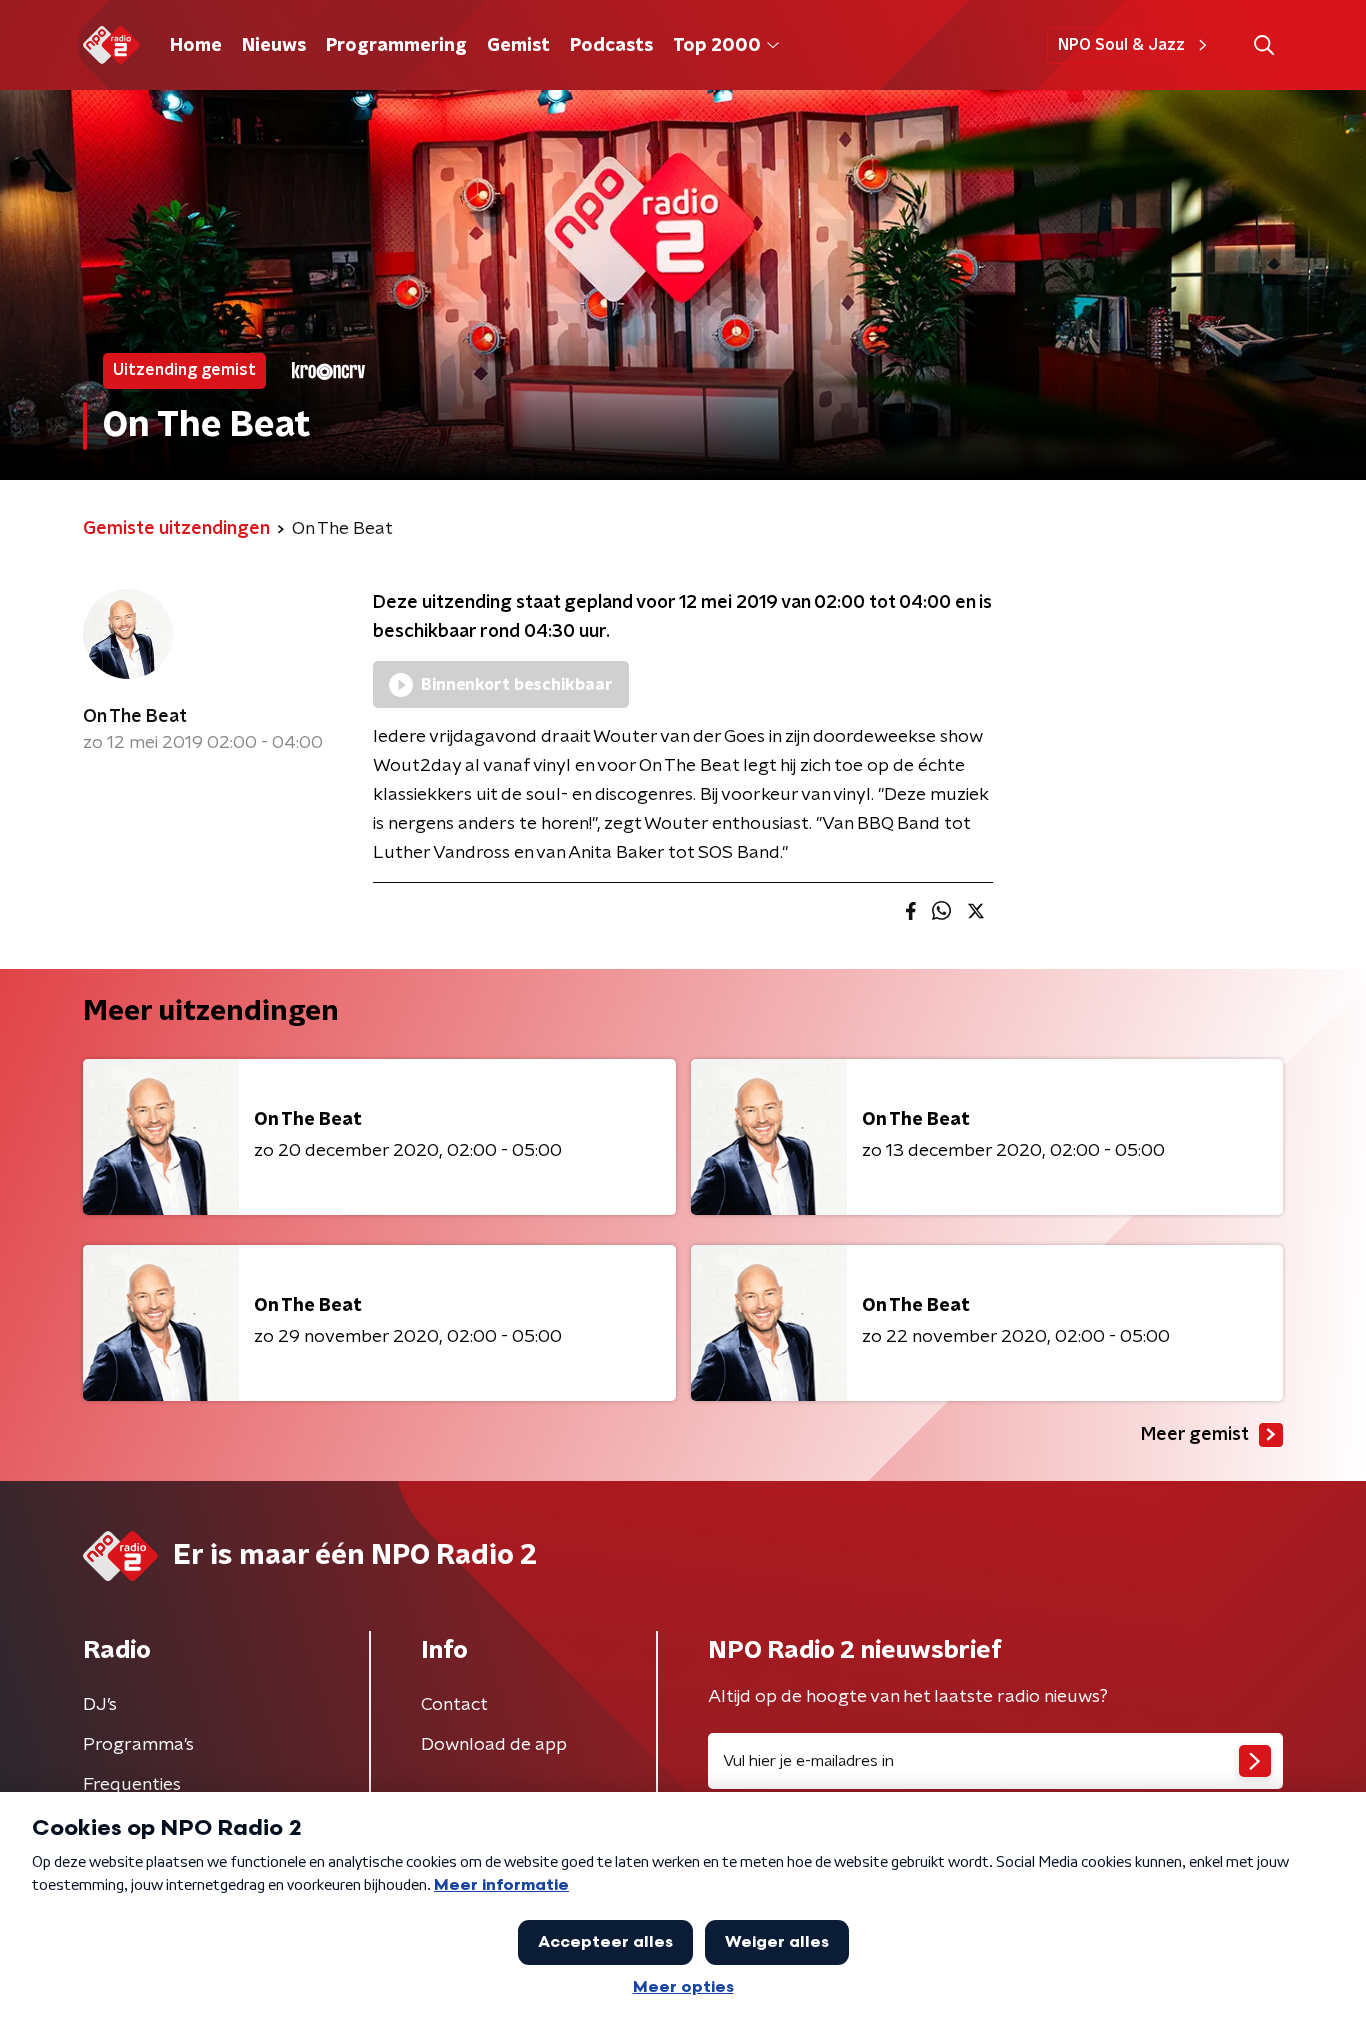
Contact (454, 1705)
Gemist (518, 46)
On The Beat (135, 717)
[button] (1263, 45)
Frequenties (132, 1785)
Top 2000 (717, 46)
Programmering (396, 46)
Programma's (138, 1745)
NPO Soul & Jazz (1121, 45)
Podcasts (611, 46)
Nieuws (274, 46)
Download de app (494, 1745)
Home (196, 46)
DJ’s (100, 1705)
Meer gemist (1195, 1435)
